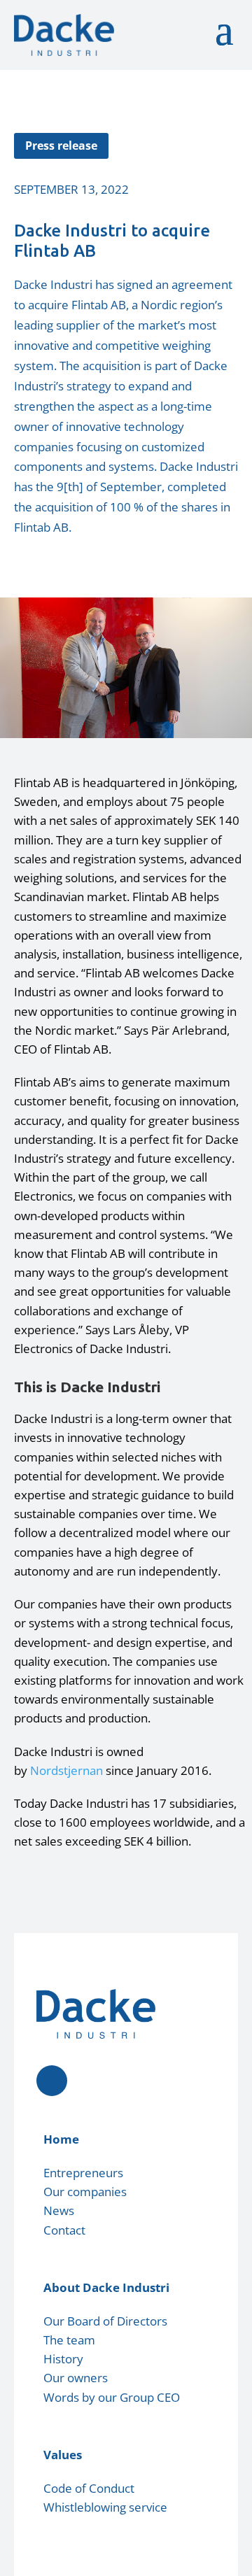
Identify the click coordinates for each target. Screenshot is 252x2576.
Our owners (76, 2378)
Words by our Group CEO (112, 2397)
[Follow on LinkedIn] (52, 2081)
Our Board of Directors (105, 2321)
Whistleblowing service (105, 2507)
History (63, 2359)
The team (69, 2340)
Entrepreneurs (83, 2173)
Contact (64, 2230)
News (59, 2210)
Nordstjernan (66, 1770)
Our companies (85, 2192)
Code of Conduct (89, 2488)
